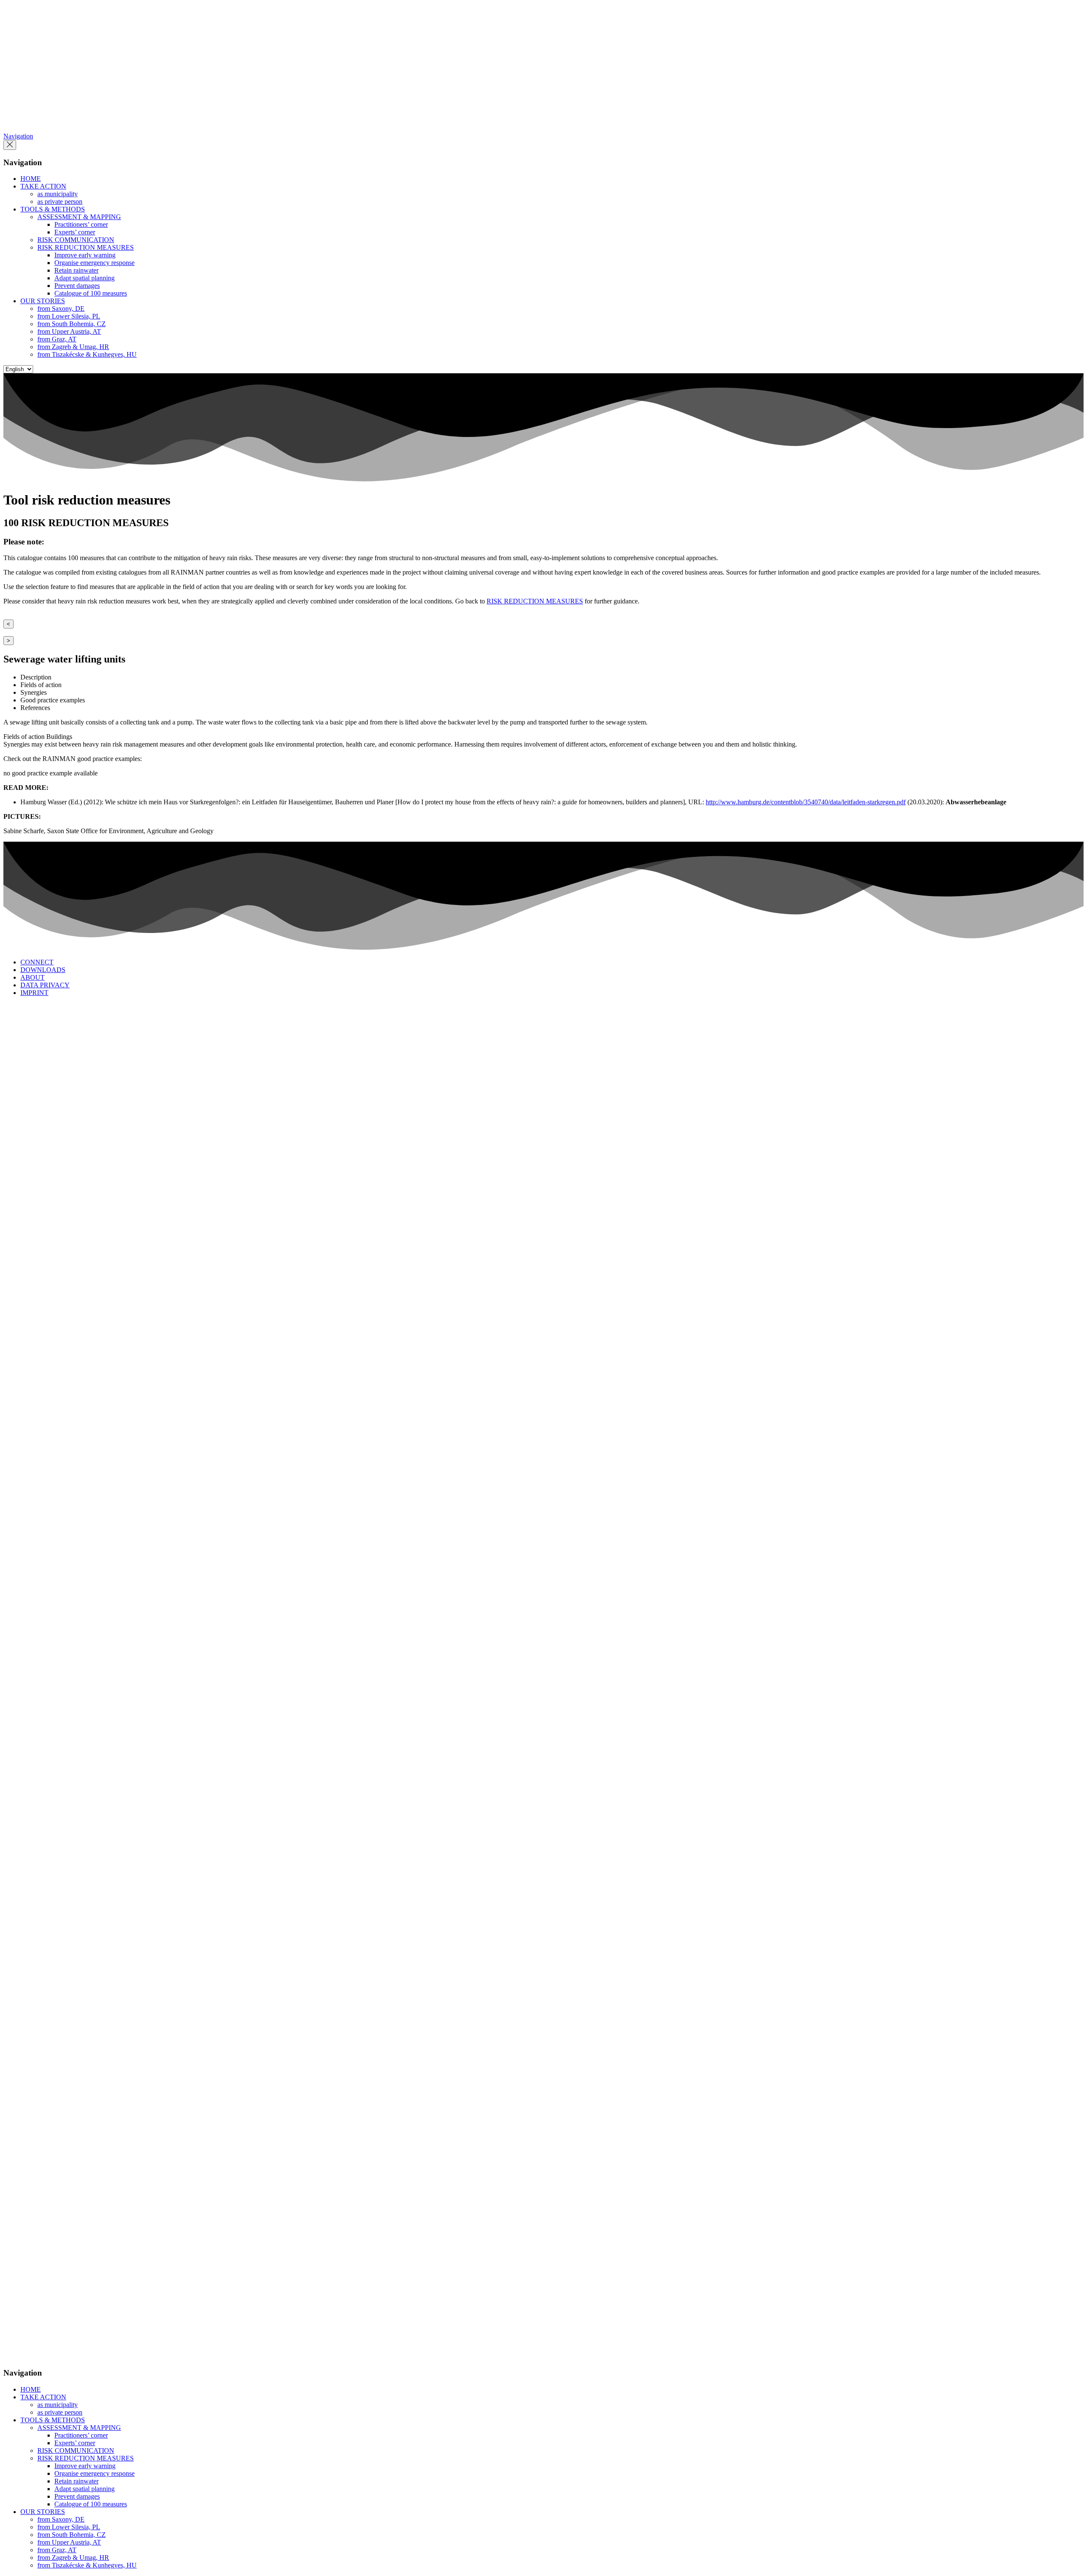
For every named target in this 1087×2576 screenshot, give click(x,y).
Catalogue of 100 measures (91, 293)
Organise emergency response (94, 263)
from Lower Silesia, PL (69, 316)
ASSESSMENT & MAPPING (79, 217)
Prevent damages (77, 286)
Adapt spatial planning (84, 278)
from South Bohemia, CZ (72, 324)
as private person (60, 202)
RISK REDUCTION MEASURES (86, 247)
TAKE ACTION (43, 186)
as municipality (58, 194)
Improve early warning (85, 255)
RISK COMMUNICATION (76, 240)
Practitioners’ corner (81, 224)
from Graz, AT (57, 339)
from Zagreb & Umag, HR (73, 347)
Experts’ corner (75, 232)
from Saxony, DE (61, 309)
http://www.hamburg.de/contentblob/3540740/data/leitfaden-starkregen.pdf (806, 802)
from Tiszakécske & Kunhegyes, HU (87, 354)
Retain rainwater (76, 270)
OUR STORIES (43, 301)
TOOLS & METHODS (53, 209)
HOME (31, 179)
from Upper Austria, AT (69, 331)
